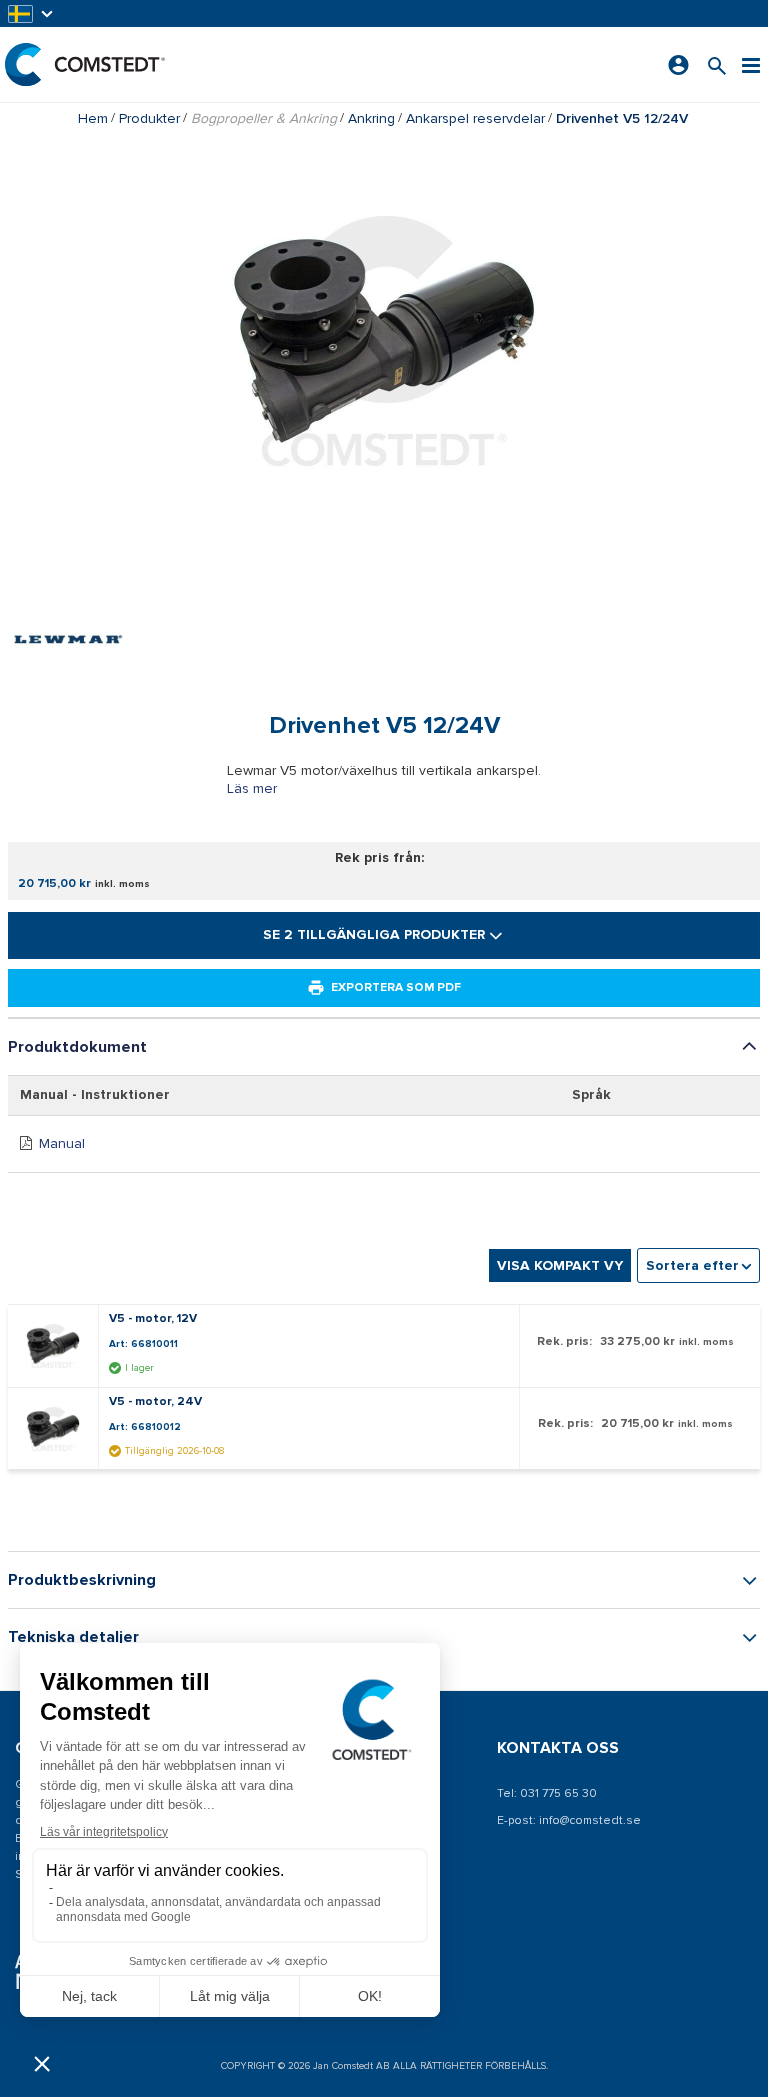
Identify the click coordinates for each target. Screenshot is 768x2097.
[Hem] (85, 64)
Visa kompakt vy (560, 1265)
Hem (93, 118)
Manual (62, 1143)
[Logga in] (678, 65)
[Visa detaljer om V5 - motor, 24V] (58, 1429)
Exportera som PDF (396, 987)
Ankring (371, 118)
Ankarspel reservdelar (475, 118)
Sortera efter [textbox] (692, 1265)
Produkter (149, 118)
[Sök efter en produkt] (717, 64)
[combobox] (698, 1265)
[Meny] (751, 64)
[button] (32, 13)
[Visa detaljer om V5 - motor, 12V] (58, 1346)
